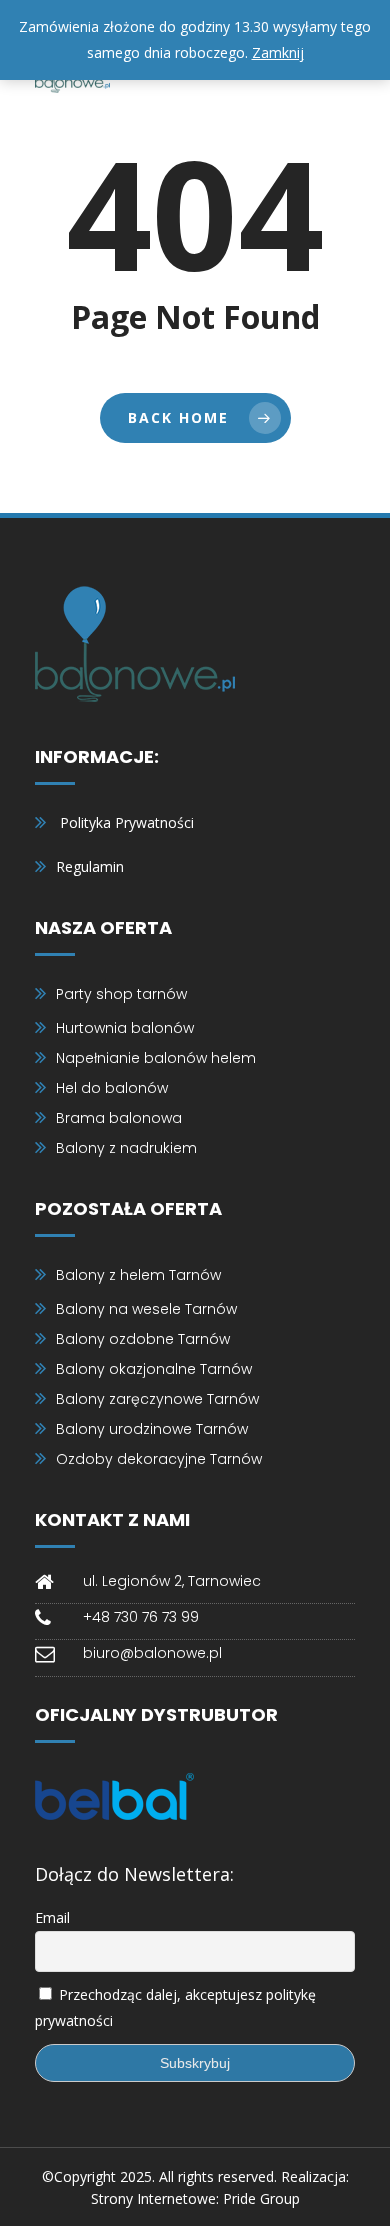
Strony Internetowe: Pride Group (195, 2198)
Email (52, 1917)
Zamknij (278, 52)
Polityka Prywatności (127, 822)
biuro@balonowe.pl (152, 1653)
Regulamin (90, 866)
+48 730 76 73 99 (141, 1617)
